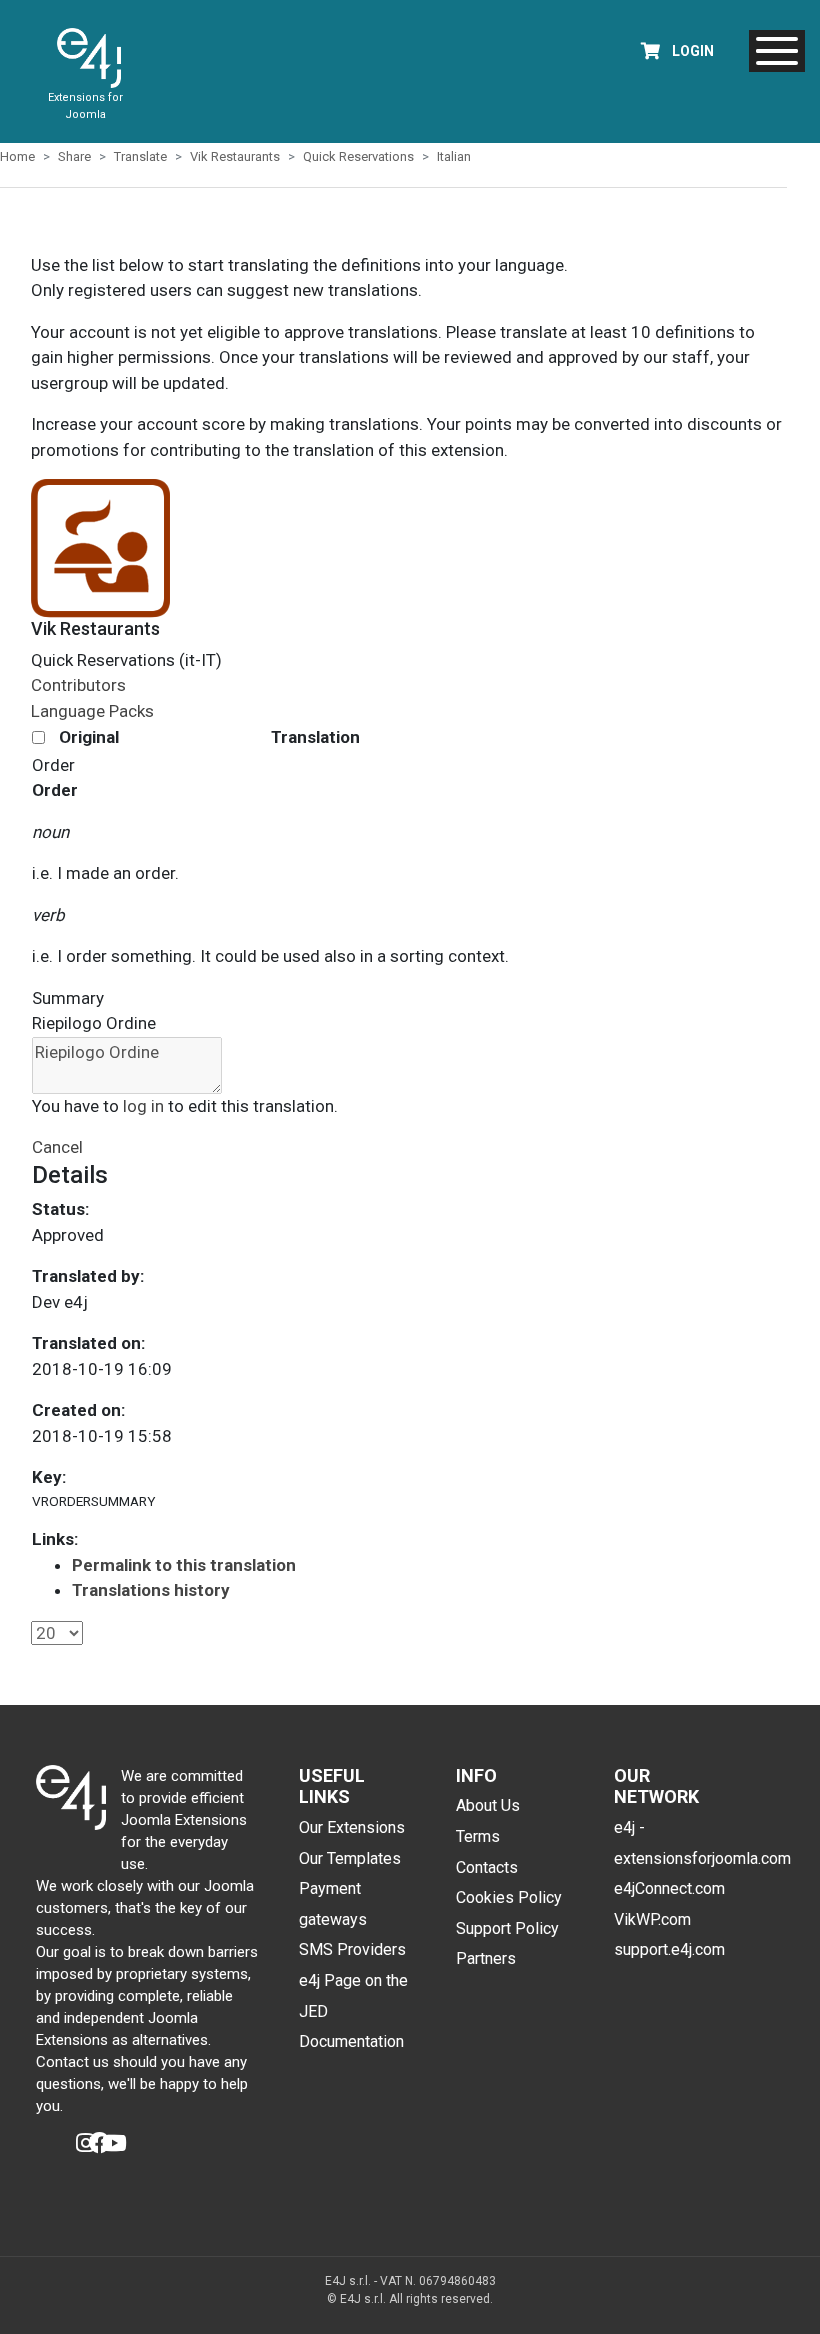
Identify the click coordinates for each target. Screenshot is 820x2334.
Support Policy (507, 1928)
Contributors (78, 685)
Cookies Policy (509, 1897)
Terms (478, 1836)
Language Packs (92, 711)
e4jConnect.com (669, 1888)
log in (143, 1106)
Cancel (57, 1147)
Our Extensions (352, 1827)
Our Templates (350, 1858)
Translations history (151, 1590)
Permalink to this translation (184, 1565)
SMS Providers (352, 1949)
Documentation (351, 2041)
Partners (486, 1958)
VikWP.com (652, 1919)
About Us (488, 1805)
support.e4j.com (669, 1949)
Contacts (487, 1867)
